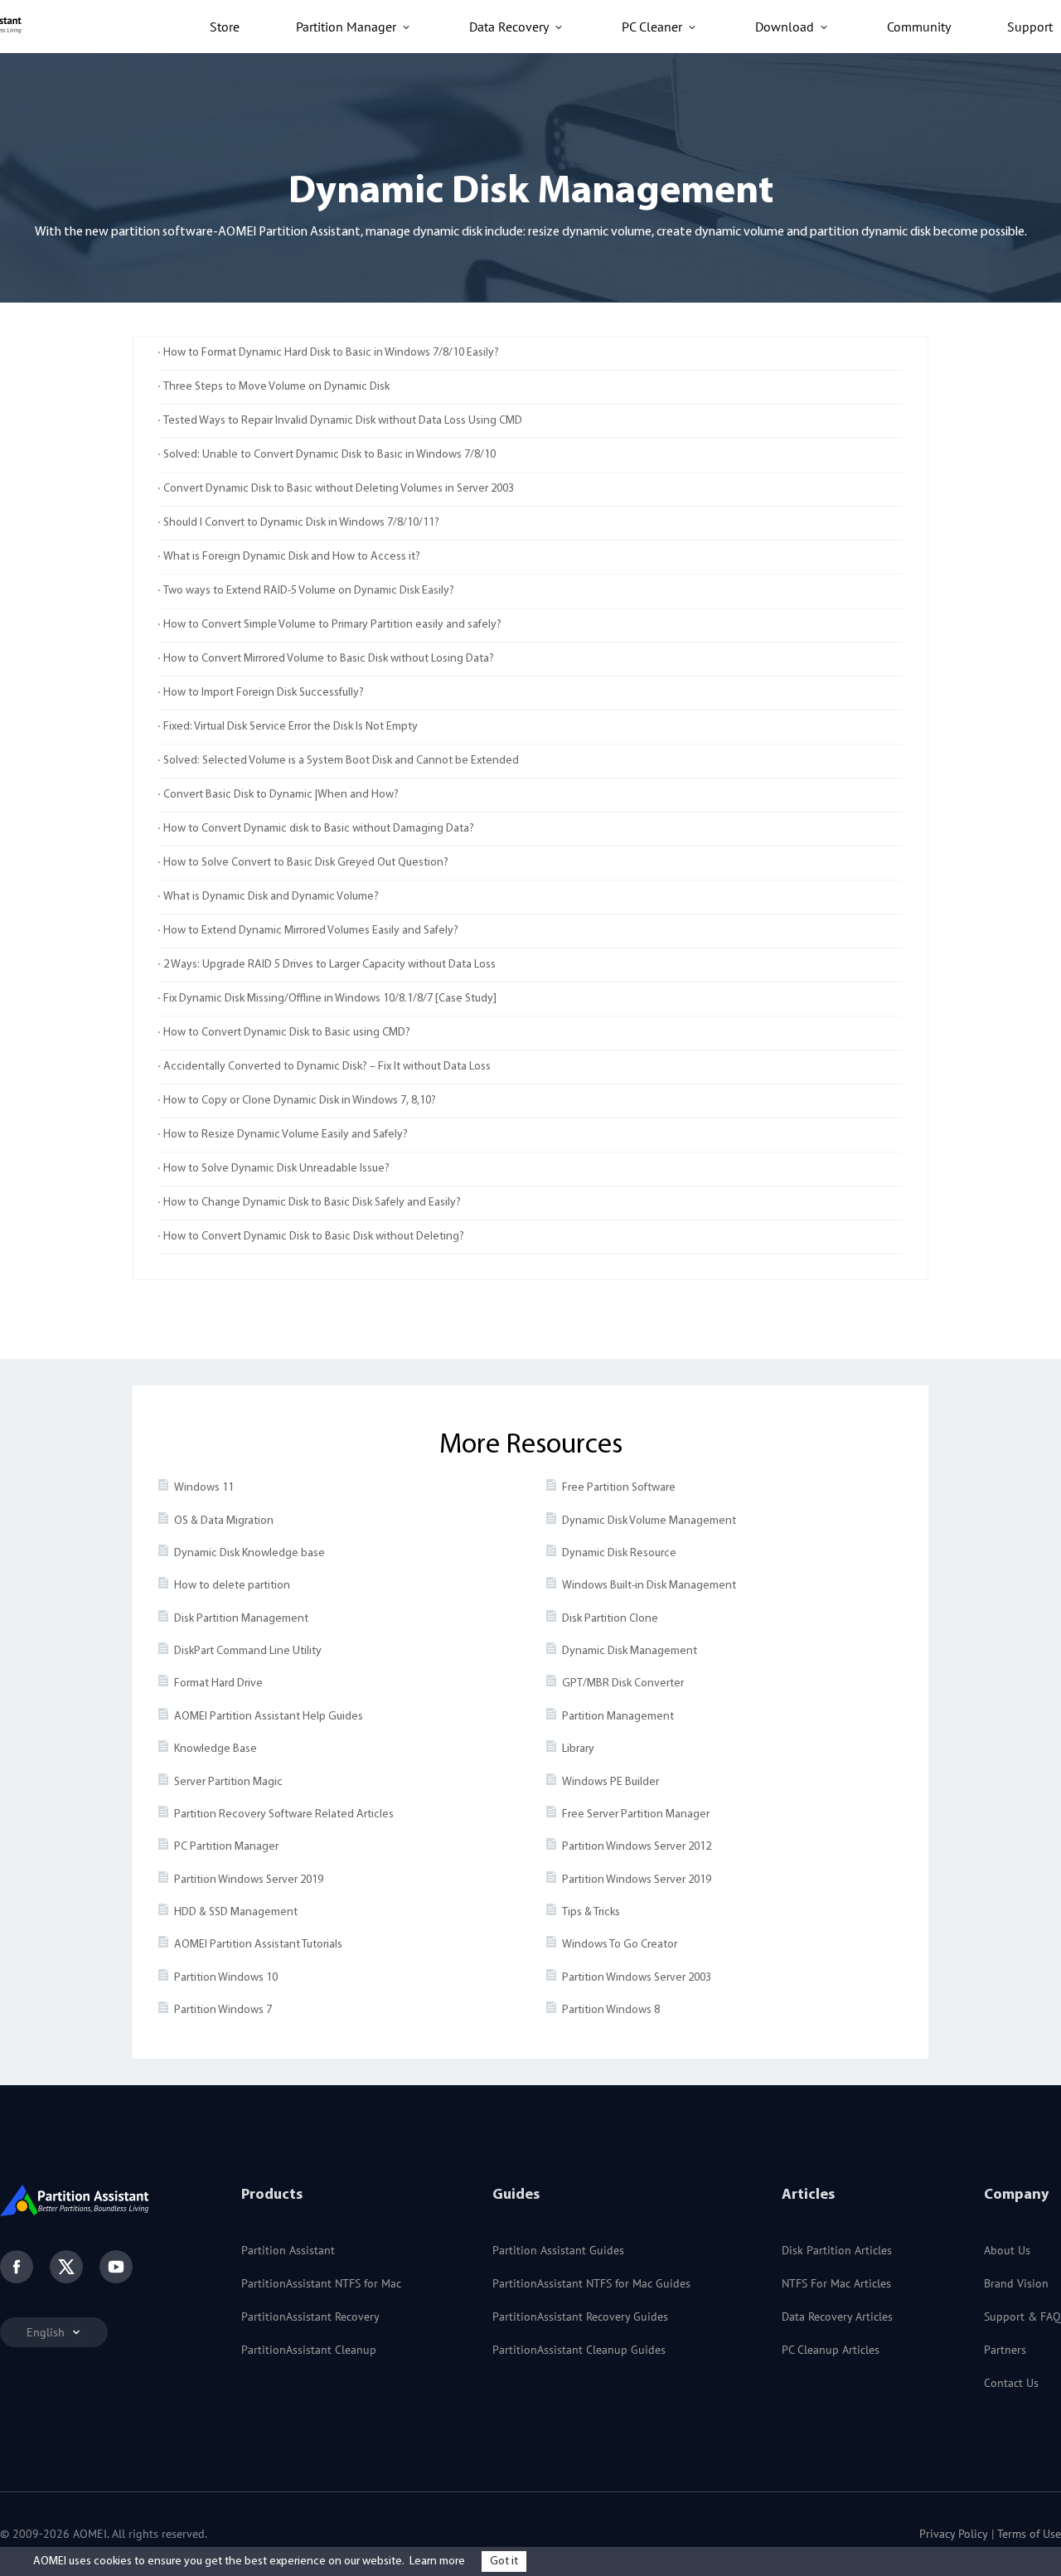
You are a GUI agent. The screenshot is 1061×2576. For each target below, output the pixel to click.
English (47, 2332)
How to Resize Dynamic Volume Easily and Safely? (286, 1135)
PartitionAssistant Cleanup (309, 2350)
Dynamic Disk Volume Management (649, 1521)
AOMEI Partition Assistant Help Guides (269, 1717)
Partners (1005, 2350)
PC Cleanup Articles (831, 2350)
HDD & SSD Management (236, 1912)
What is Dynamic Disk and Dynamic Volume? (271, 897)
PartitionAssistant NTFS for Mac (321, 2283)
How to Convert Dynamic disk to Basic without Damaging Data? (319, 829)
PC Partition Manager (226, 1847)
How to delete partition (232, 1586)
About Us (1007, 2250)
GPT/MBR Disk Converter (623, 1683)
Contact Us (1011, 2383)
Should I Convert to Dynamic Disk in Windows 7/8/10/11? (301, 523)
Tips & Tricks (591, 1912)
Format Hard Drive (218, 1683)
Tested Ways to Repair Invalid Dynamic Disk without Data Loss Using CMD (343, 421)
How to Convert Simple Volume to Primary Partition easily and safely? (332, 625)
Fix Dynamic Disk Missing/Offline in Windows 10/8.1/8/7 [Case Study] (330, 999)
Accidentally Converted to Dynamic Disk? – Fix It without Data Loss (327, 1067)
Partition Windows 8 (611, 2010)
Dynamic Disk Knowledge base (250, 1553)
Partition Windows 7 (223, 2010)
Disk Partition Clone (610, 1619)
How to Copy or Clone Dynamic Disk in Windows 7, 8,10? (300, 1101)
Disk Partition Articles (837, 2250)
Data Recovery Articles (837, 2316)
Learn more (437, 2561)
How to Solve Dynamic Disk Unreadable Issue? (276, 1169)
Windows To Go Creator (620, 1945)
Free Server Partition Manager (636, 1814)
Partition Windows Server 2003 (637, 1978)
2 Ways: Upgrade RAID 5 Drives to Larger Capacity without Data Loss (329, 965)
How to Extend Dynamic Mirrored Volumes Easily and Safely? (311, 931)
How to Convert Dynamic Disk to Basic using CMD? (287, 1033)
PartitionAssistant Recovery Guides (580, 2316)
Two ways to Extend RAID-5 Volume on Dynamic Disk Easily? (309, 591)
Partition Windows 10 (226, 1978)
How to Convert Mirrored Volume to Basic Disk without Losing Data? (329, 659)
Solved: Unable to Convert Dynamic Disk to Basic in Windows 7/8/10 (329, 455)
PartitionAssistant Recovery (310, 2316)
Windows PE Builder (610, 1782)
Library (578, 1749)
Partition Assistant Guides (558, 2250)
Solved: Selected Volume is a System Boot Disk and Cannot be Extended (341, 761)
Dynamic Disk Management (630, 1651)
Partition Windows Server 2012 (637, 1847)
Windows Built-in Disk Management (649, 1586)
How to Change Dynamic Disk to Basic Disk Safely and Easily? (312, 1203)
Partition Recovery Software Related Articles (284, 1814)
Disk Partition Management (241, 1619)
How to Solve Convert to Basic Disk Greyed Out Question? (306, 863)
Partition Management (618, 1717)
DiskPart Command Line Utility (248, 1651)
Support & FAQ (1022, 2316)
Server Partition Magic (228, 1782)
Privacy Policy (954, 2534)
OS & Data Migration (224, 1521)
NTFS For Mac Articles (836, 2283)
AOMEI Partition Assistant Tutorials (258, 1945)
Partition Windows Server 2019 (249, 1880)
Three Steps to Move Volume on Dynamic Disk (276, 387)
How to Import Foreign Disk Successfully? (264, 693)
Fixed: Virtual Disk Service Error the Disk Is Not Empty (291, 727)
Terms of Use (1029, 2534)
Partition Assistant (288, 2250)
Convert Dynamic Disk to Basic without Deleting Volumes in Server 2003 (339, 489)
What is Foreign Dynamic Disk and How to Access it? (292, 557)
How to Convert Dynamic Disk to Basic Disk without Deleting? (314, 1237)
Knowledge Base (216, 1749)
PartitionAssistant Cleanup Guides (579, 2350)
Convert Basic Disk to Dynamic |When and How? (281, 795)
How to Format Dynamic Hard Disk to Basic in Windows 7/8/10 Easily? (331, 353)
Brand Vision (1016, 2283)
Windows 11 (204, 1488)
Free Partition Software (619, 1488)
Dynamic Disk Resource (619, 1553)
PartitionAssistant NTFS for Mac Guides (591, 2283)
